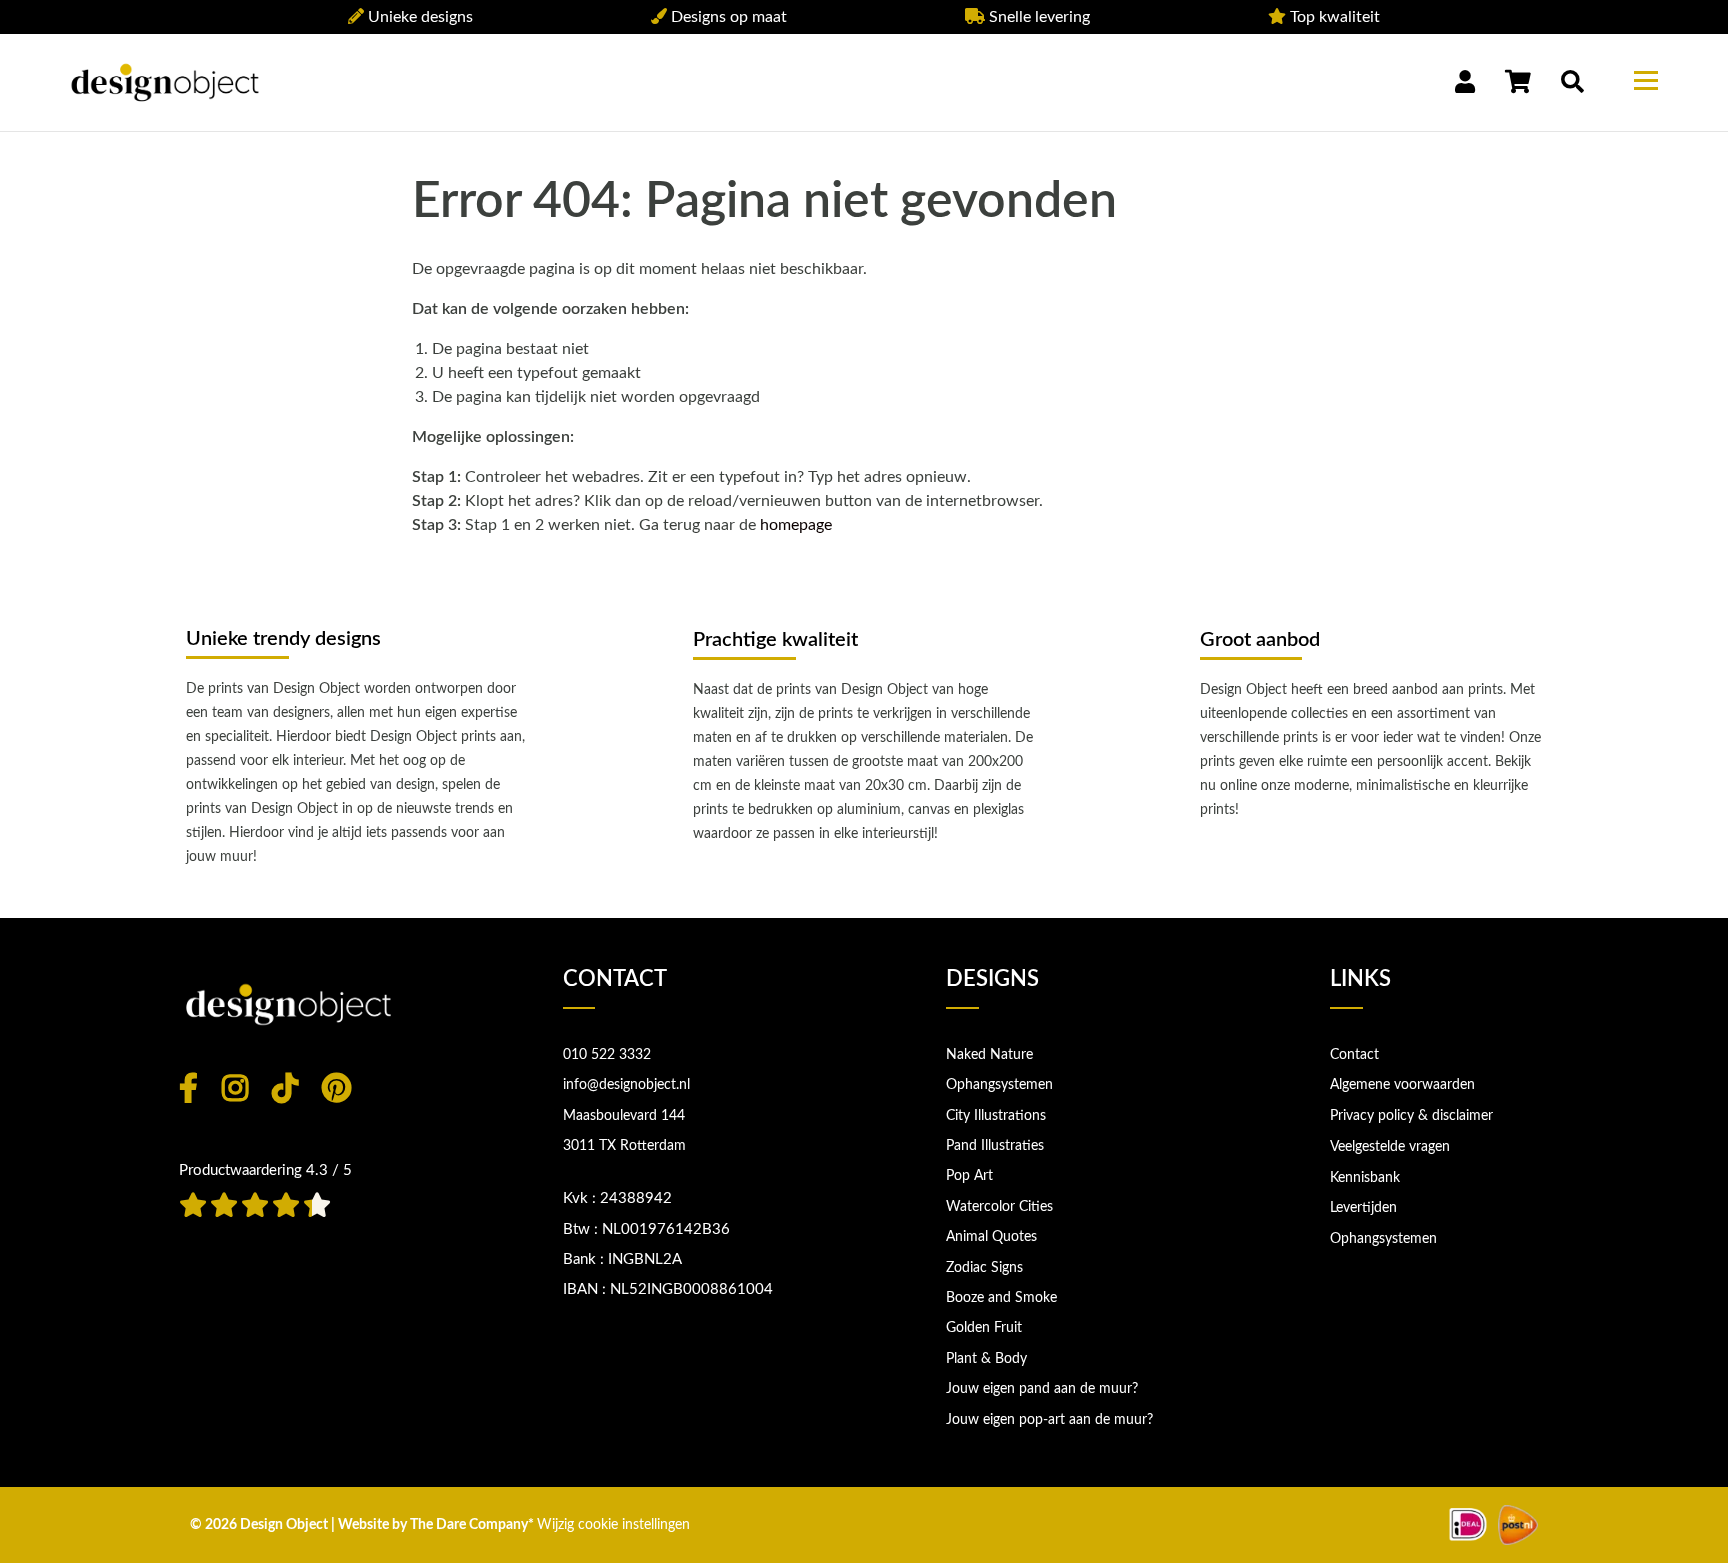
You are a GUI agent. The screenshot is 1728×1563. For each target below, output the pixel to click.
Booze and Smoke (1001, 1298)
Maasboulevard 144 (624, 1116)
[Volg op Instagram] (235, 1088)
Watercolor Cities (999, 1207)
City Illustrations (996, 1116)
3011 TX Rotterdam (624, 1146)
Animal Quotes (991, 1237)
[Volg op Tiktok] (285, 1088)
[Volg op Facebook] (188, 1088)
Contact (1354, 1055)
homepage (796, 525)
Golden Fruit (984, 1328)
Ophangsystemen (999, 1085)
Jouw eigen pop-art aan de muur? (1049, 1420)
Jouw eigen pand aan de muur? (1042, 1389)
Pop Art (969, 1176)
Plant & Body (986, 1359)
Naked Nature (989, 1055)
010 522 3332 (607, 1055)
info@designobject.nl (626, 1085)
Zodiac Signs (984, 1268)
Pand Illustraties (995, 1146)
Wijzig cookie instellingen (613, 1525)
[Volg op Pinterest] (336, 1088)
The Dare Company (469, 1525)
